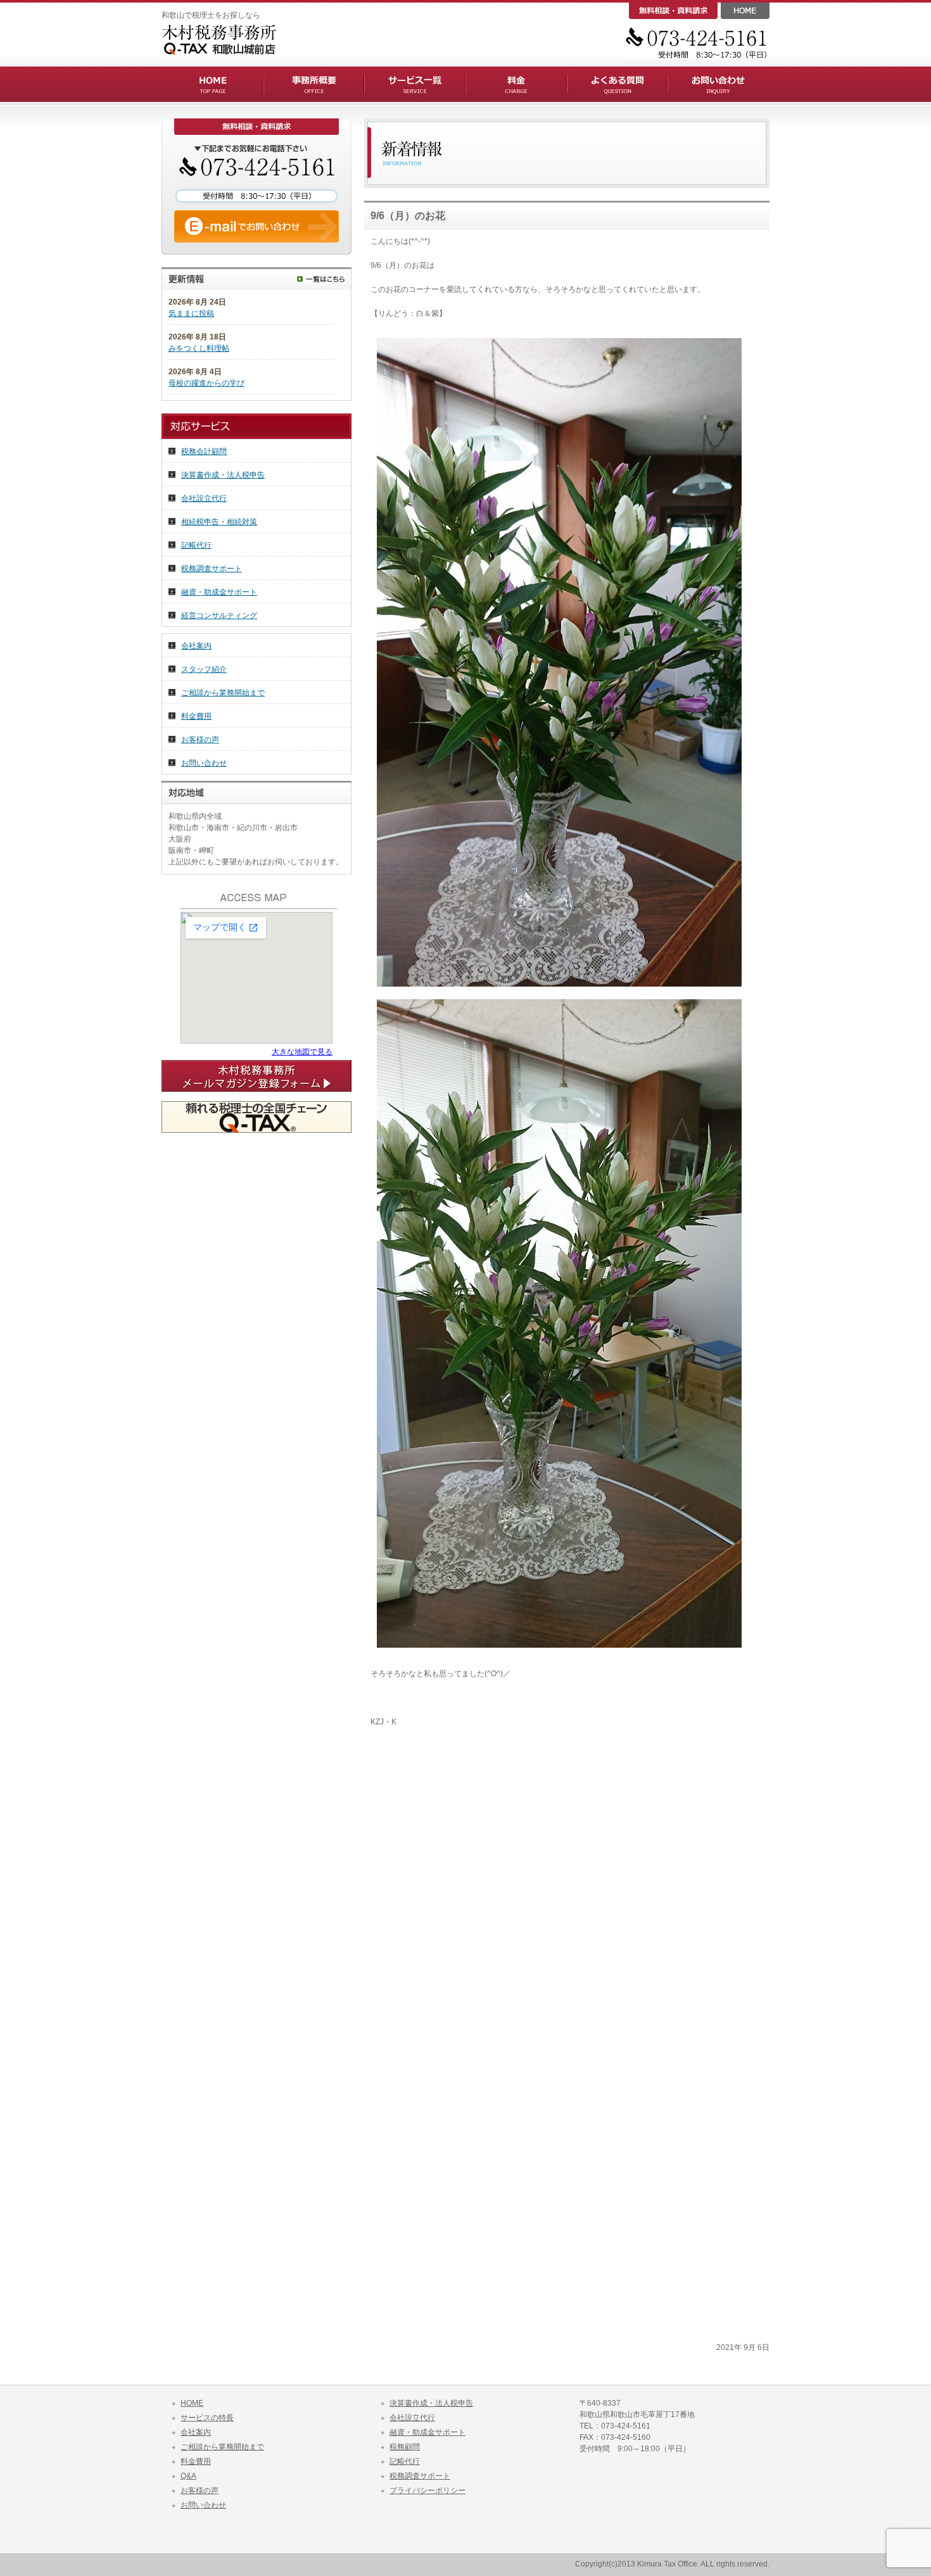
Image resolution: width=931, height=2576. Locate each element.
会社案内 (196, 646)
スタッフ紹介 (204, 669)
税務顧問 (405, 2447)
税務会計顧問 (204, 451)
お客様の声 (200, 740)
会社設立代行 (204, 498)
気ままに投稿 (191, 313)
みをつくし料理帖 (199, 348)
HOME (192, 2403)
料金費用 (196, 716)
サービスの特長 (207, 2418)
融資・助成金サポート (219, 592)
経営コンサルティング (219, 616)
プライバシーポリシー (427, 2491)
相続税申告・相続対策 (219, 522)
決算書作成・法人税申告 (223, 475)
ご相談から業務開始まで (223, 693)
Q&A (188, 2476)
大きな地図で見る (302, 1052)
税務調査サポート (212, 569)
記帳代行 (196, 545)
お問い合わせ (204, 763)
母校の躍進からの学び (206, 383)
